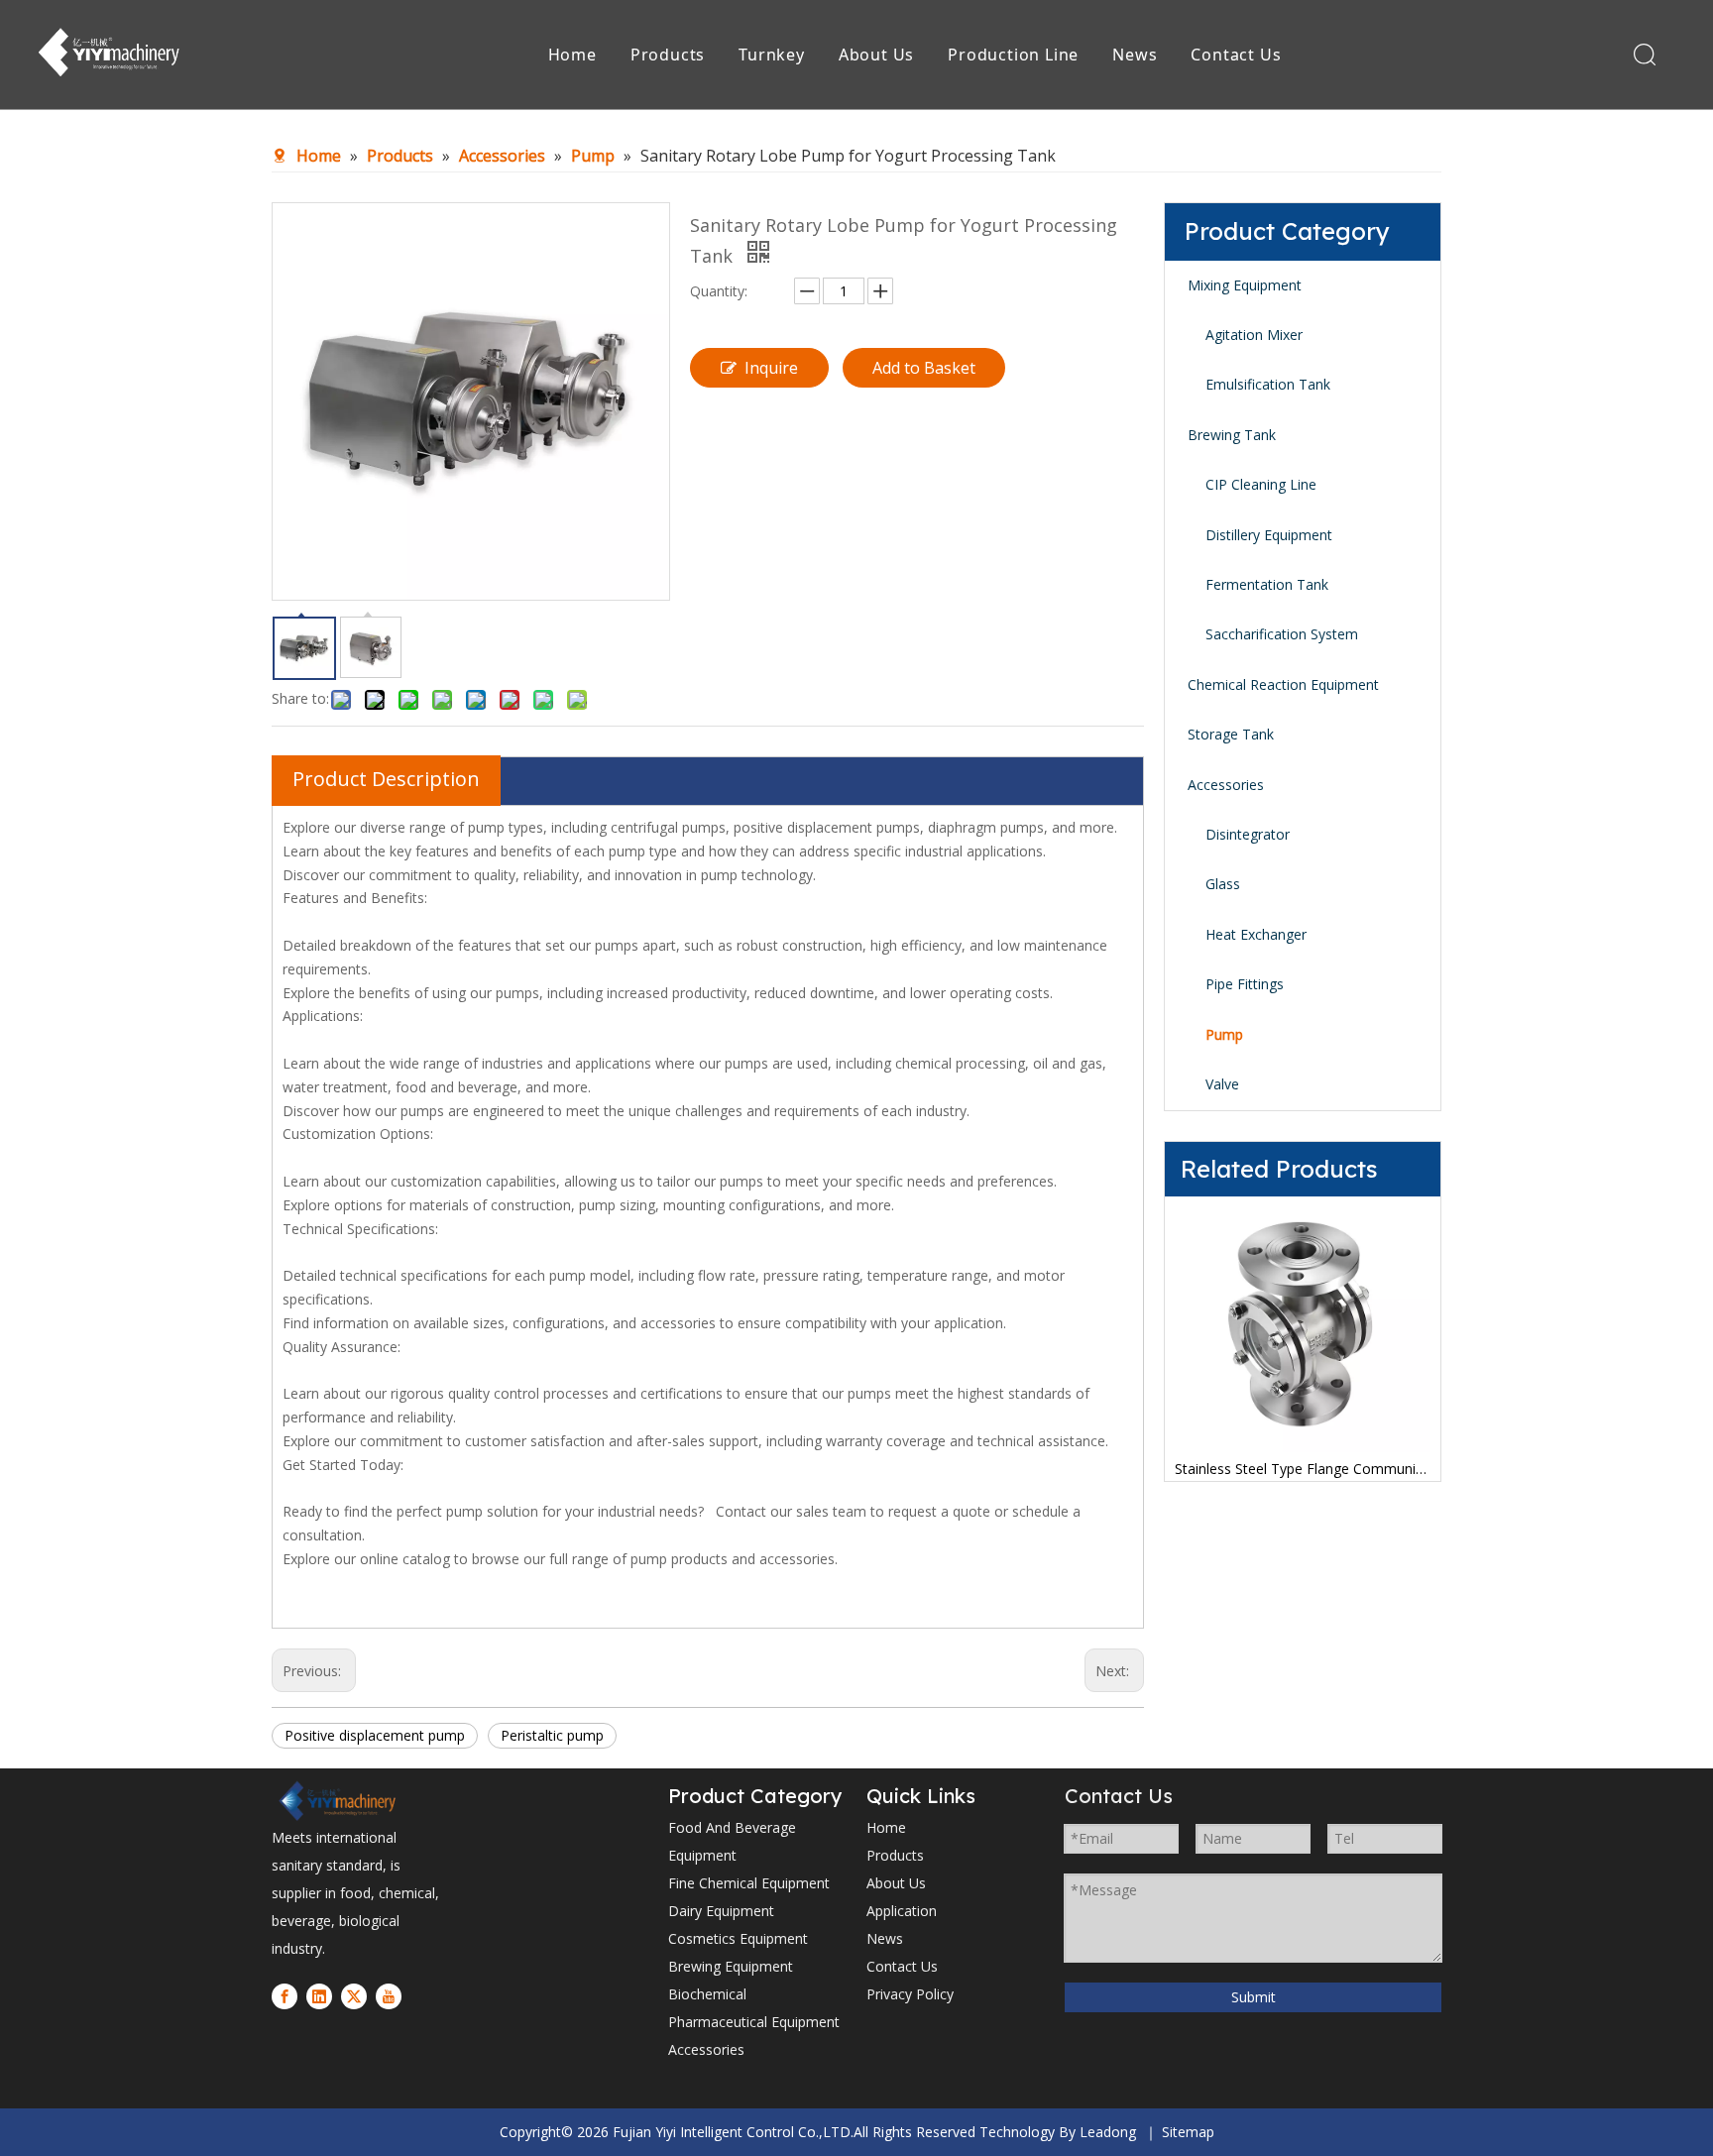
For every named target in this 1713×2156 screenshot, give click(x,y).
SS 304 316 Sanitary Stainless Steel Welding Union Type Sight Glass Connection (1392, 1469)
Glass (1223, 884)
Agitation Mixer (1254, 335)
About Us (876, 55)
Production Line (1013, 55)
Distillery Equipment (1269, 535)
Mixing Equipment (1245, 285)
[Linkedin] (319, 1995)
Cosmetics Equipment (738, 1938)
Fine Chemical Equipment (749, 1883)
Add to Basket (924, 368)
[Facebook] (285, 1995)
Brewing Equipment (731, 1966)
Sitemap (1188, 2132)
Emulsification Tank (1268, 384)
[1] (336, 1801)
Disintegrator (1248, 834)
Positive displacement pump (375, 1735)
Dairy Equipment (721, 1911)
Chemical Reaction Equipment (1283, 684)
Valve (1222, 1084)
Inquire (771, 368)
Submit (1254, 1997)
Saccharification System (1282, 634)
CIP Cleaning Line (1261, 484)
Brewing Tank (1232, 435)
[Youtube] (389, 1995)
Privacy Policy (910, 1994)
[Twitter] (354, 1995)
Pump (1224, 1034)
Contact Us (1236, 55)
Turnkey (772, 55)
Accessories (1226, 785)
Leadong (1108, 2132)
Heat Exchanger (1256, 934)
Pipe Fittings (1245, 984)
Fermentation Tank (1267, 584)
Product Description (386, 779)
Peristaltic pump (552, 1735)
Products (668, 55)
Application (902, 1911)
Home (572, 55)
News (1135, 55)
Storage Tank (1231, 734)
